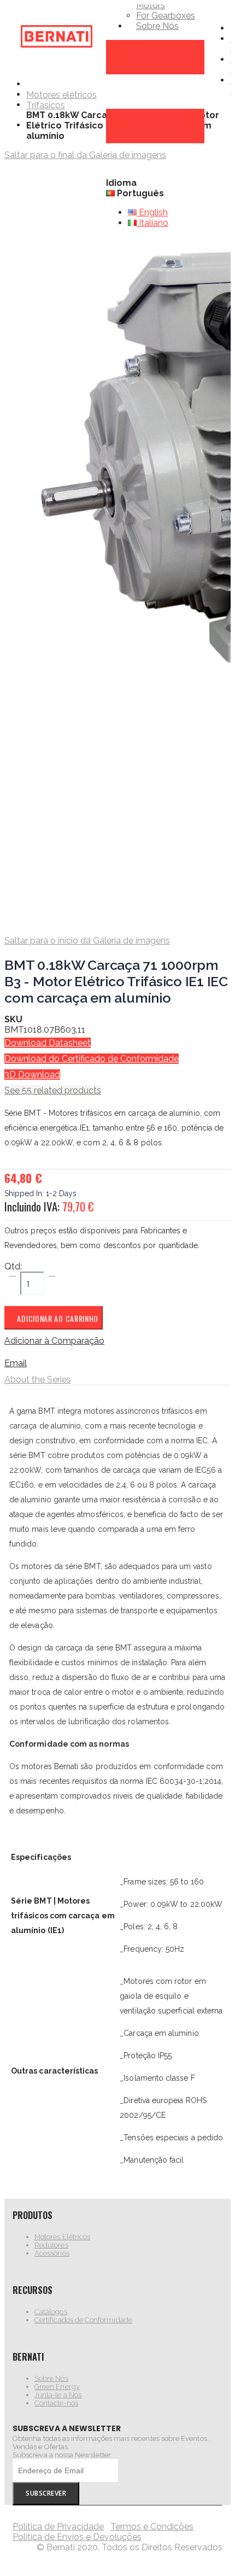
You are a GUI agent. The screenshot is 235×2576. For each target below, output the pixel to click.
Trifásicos (46, 106)
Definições (127, 114)
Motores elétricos (61, 95)
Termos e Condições (152, 2527)
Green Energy (57, 2387)
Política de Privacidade (58, 2527)
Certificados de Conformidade (83, 2320)
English (152, 212)
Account (123, 45)
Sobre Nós (51, 2378)
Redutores (51, 2245)
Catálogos (51, 2312)
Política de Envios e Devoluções (77, 2537)
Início (30, 84)
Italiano (152, 223)
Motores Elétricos (62, 2237)
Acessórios (52, 2253)
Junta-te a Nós (58, 2395)
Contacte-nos (56, 2403)
